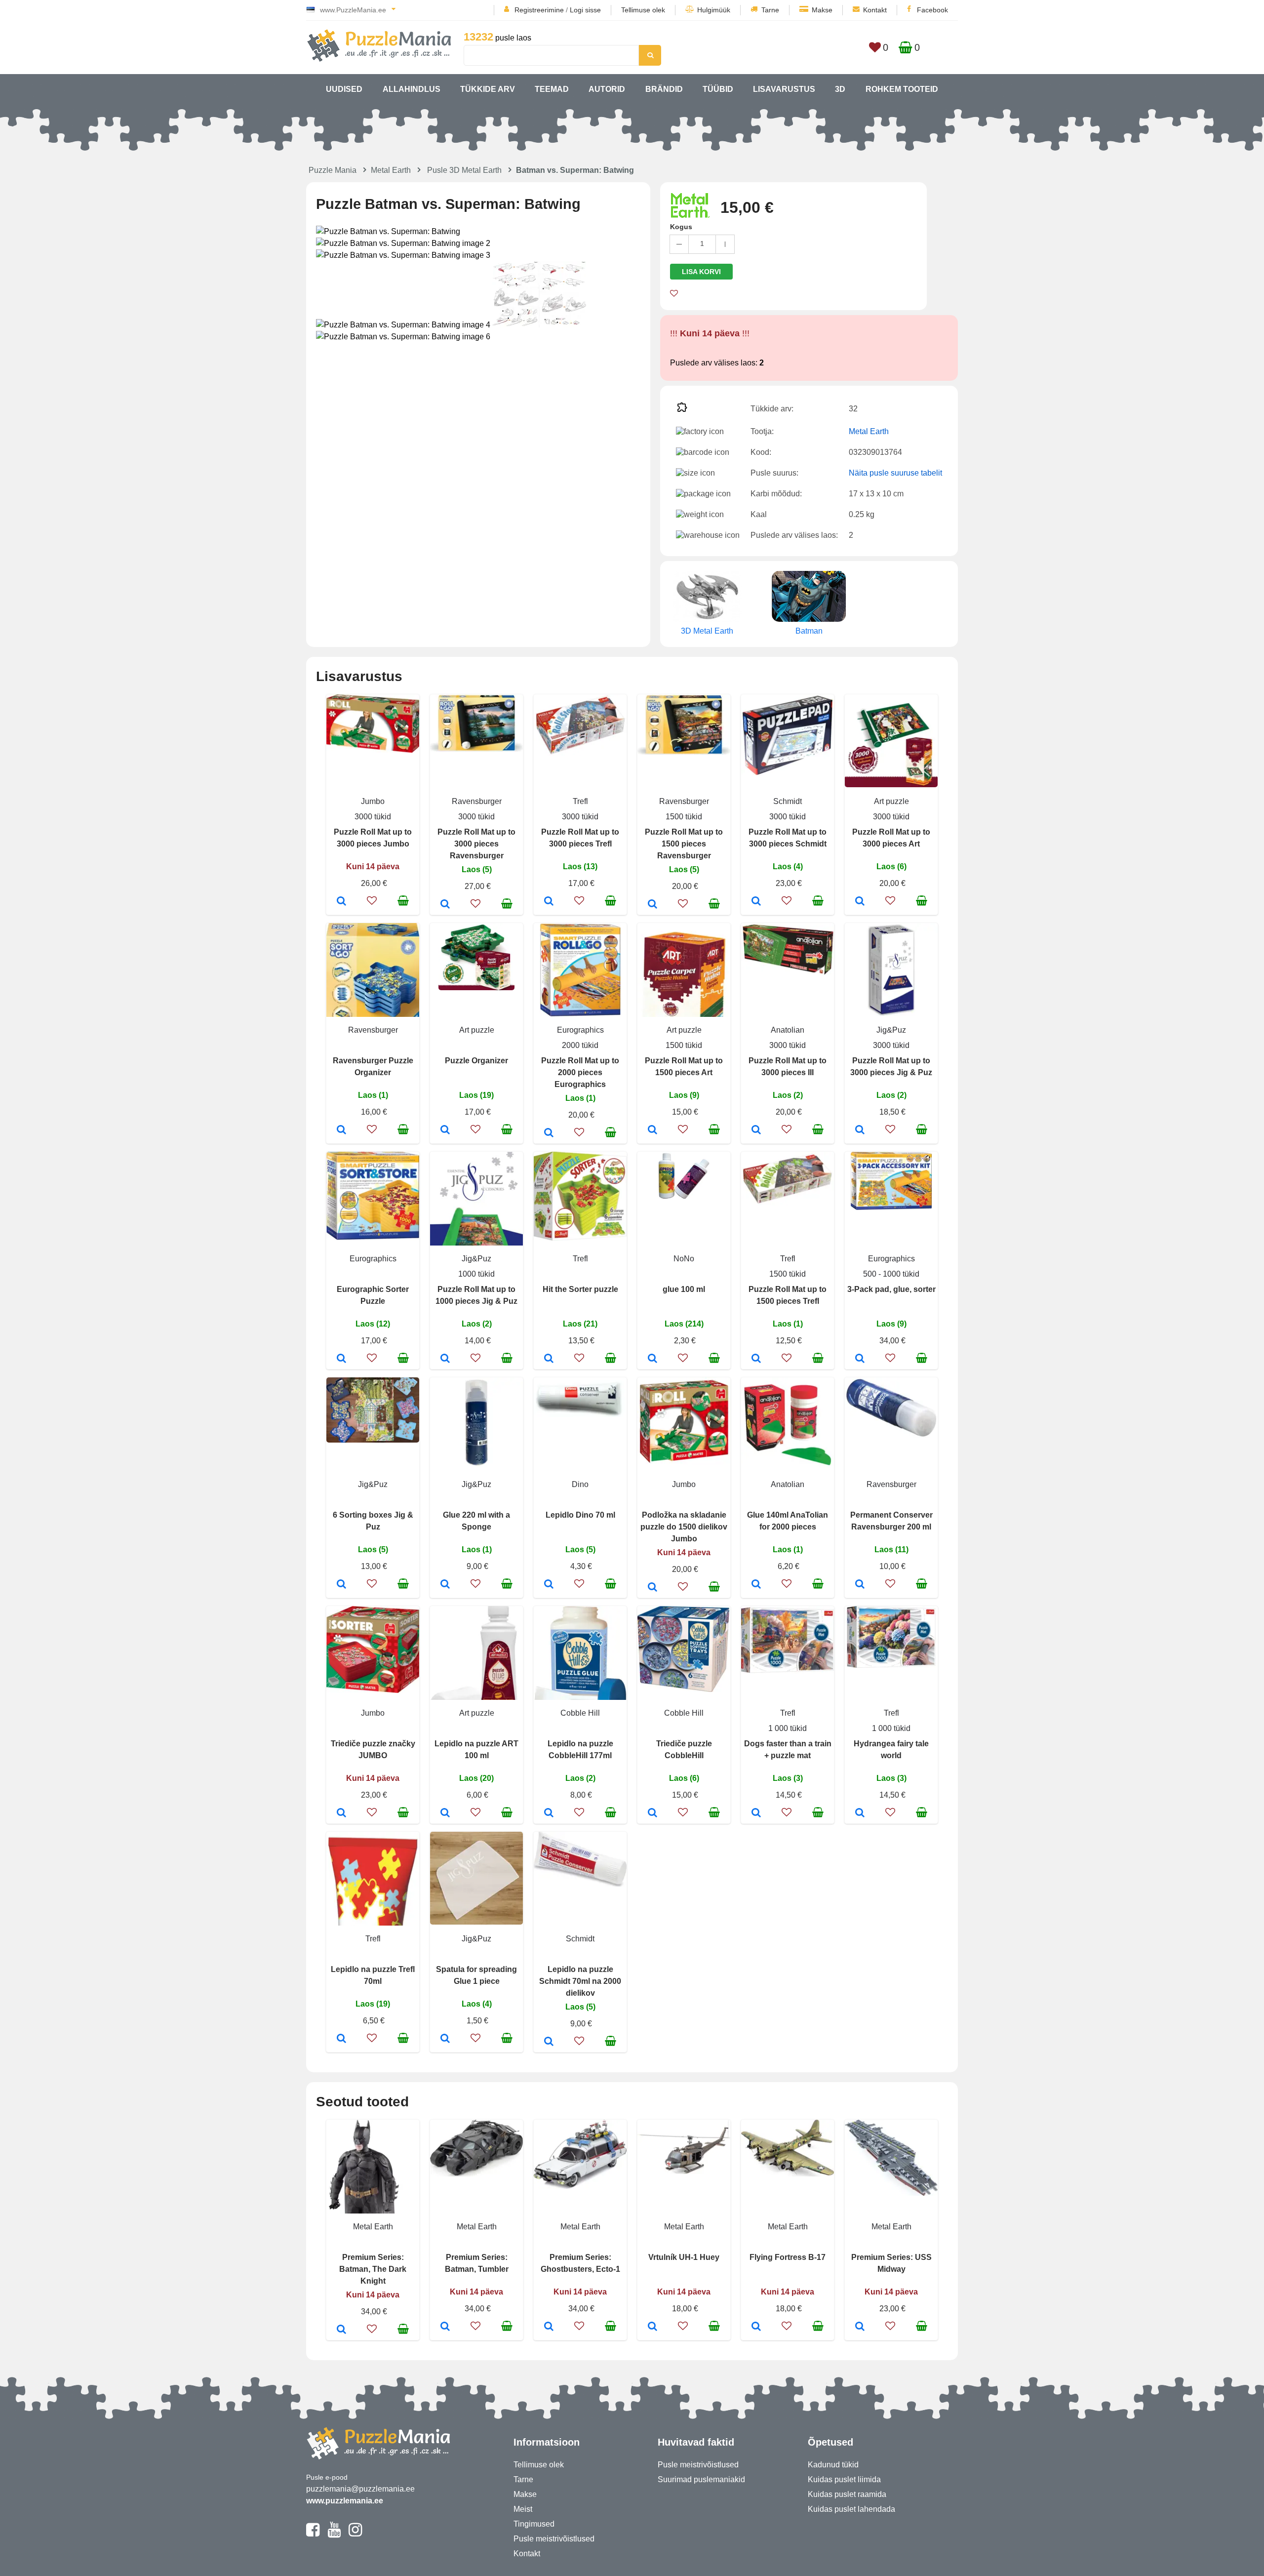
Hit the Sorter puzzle (580, 1289)
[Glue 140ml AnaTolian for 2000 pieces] (756, 1585)
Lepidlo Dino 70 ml (580, 1515)
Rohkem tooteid (902, 89)
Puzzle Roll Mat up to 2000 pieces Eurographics (580, 1072)
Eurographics (580, 1030)
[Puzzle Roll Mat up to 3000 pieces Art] (860, 902)
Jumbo (373, 801)
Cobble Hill (580, 1713)
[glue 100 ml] (652, 1359)
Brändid (664, 89)
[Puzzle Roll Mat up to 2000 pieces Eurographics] (549, 1133)
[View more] (373, 750)
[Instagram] (355, 2534)
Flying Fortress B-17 (788, 2257)
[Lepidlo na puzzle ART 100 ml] (445, 1813)
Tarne (770, 10)
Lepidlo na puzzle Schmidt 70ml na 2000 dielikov (580, 1981)
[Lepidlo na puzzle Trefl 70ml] (341, 2039)
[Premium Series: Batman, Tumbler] (445, 2327)
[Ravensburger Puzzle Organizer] (341, 1130)
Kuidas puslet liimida (844, 2479)
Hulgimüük (714, 10)
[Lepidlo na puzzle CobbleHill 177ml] (549, 1813)
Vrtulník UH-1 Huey (684, 2257)
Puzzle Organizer (476, 1061)
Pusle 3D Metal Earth (464, 170)
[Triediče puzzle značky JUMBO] (341, 1813)
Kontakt (875, 10)
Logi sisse (585, 10)
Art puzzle (891, 801)
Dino (580, 1484)
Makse (822, 10)
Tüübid (718, 89)
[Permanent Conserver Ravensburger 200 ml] (860, 1585)
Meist (523, 2509)
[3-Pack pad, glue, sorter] (860, 1359)
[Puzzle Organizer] (445, 1130)
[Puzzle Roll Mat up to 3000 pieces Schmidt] (756, 902)
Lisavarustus (784, 89)
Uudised (344, 89)
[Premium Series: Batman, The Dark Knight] (341, 2330)
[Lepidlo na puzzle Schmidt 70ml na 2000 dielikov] (549, 2042)
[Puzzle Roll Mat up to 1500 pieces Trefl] (756, 1359)
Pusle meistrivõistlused (554, 2539)
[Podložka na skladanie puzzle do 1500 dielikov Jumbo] (652, 1588)
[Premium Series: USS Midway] (860, 2327)
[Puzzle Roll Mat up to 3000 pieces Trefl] (549, 902)
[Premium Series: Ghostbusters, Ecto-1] (549, 2327)
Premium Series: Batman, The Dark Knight (373, 2269)
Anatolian (788, 1030)
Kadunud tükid (833, 2465)
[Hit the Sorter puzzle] (549, 1359)
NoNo (684, 1259)
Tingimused (534, 2524)
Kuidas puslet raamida (847, 2494)
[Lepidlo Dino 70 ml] (549, 1585)
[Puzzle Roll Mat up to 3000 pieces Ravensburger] (445, 905)
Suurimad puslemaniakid (701, 2479)
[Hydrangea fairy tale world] (860, 1813)
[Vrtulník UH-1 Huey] (652, 2327)
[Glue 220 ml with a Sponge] (445, 1585)
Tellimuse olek (643, 10)
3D (840, 89)
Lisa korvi (701, 272)
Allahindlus (412, 89)
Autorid (607, 89)
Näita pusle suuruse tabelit (895, 473)
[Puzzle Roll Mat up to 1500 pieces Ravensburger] (652, 905)
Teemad (552, 89)
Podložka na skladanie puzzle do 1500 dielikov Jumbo (684, 1527)
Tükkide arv (488, 89)
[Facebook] (313, 2534)
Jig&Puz (891, 1030)
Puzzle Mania (333, 170)
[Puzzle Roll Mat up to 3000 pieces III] (756, 1130)
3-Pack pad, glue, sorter (891, 1289)
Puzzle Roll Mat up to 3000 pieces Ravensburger (476, 844)
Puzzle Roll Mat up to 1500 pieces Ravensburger (684, 844)
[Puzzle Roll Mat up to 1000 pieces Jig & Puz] (445, 1359)
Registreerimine (539, 10)
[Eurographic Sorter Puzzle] (341, 1359)
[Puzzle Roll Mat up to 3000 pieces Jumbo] (341, 902)
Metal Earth (391, 170)
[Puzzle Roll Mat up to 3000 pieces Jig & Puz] (860, 1130)
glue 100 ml (684, 1289)
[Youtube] (334, 2534)
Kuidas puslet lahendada (851, 2509)
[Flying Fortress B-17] (756, 2327)
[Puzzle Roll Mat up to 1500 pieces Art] (652, 1130)
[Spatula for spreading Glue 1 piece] (445, 2039)
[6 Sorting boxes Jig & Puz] (341, 1585)
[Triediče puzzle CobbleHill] (652, 1813)
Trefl (580, 801)
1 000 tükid (788, 1728)
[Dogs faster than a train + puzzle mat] (756, 1813)
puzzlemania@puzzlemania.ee (360, 2489)
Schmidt (788, 801)
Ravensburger (477, 801)
